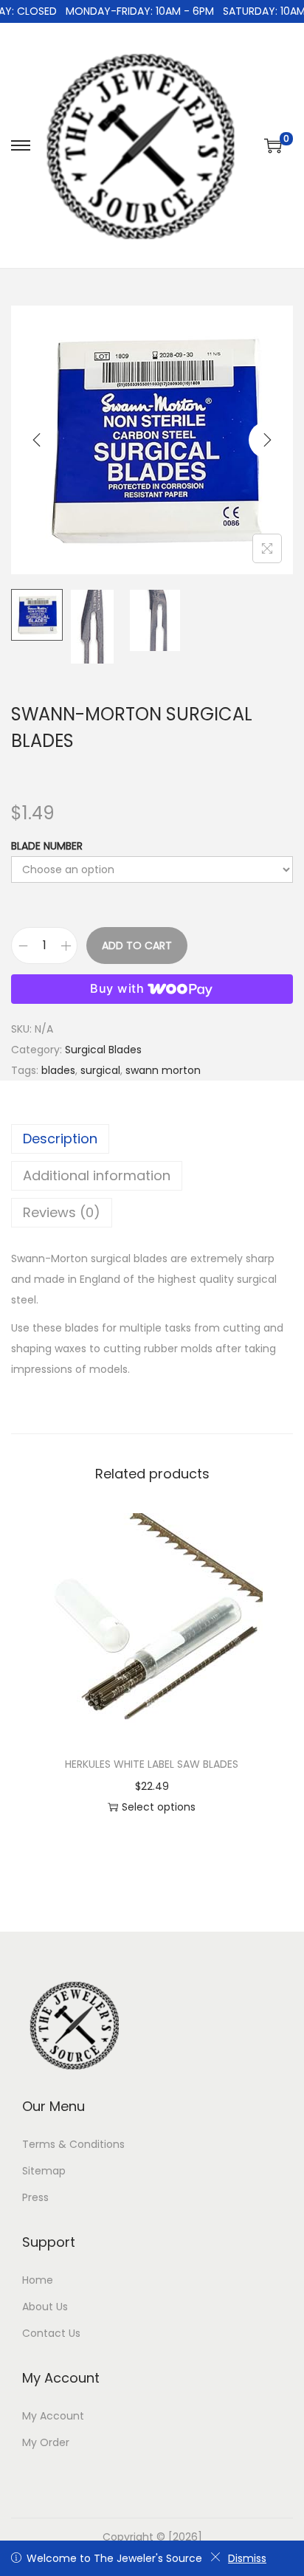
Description (60, 1139)
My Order (46, 2442)
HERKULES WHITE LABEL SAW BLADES (152, 1764)
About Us (45, 2307)
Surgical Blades (103, 1050)
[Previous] (37, 440)
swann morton (163, 1070)
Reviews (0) (62, 1212)
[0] (273, 145)
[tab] (152, 1139)
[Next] (267, 440)
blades (58, 1070)
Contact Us (51, 2333)
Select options (159, 1807)
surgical (100, 1070)
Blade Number (47, 846)
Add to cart (137, 946)
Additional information (97, 1175)
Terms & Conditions (73, 2144)
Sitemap (44, 2171)
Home (38, 2280)
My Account (53, 2416)
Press (35, 2197)
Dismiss (247, 2558)
